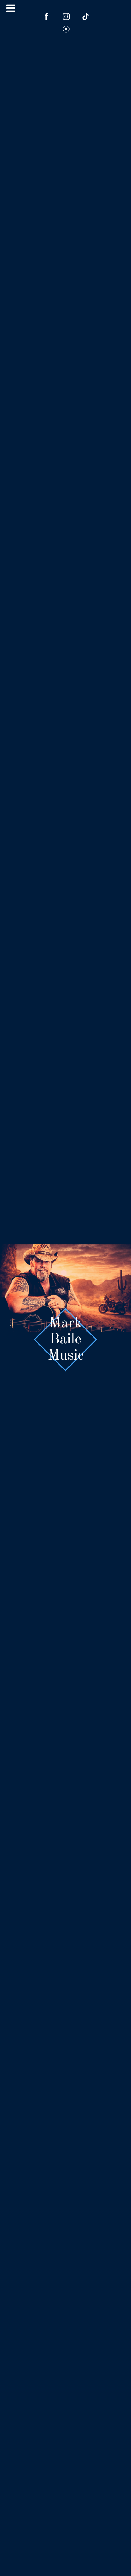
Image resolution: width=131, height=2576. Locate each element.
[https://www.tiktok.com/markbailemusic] (86, 16)
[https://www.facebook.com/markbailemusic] (47, 16)
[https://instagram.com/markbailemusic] (66, 16)
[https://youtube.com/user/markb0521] (66, 29)
